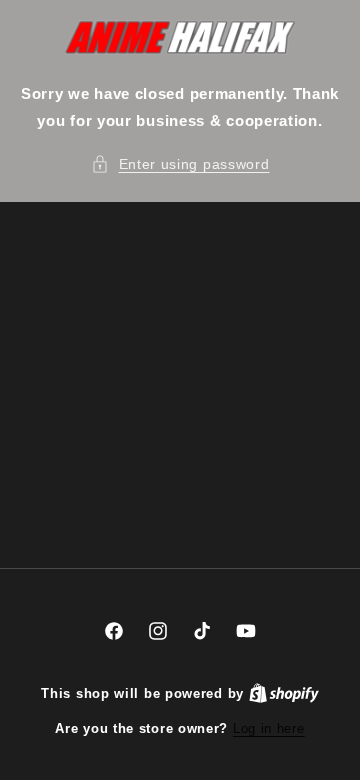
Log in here (269, 728)
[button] (180, 164)
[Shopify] (284, 693)
